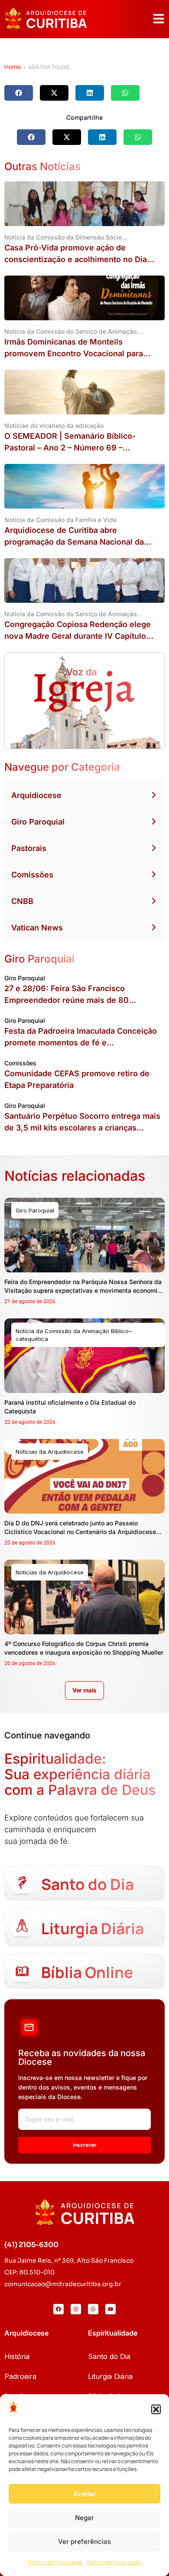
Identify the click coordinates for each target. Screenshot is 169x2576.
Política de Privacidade (55, 2562)
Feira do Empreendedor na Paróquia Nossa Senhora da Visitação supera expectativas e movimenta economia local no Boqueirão (83, 1290)
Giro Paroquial (38, 822)
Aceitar (85, 2494)
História (17, 2356)
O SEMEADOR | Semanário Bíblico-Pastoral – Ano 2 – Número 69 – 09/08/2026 (70, 448)
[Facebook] (58, 2309)
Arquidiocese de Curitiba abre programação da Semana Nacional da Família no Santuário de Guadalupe (74, 542)
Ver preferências (84, 2541)
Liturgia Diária (110, 2376)
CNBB (22, 901)
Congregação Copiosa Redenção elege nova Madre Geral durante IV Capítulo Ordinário (78, 636)
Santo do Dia (109, 2356)
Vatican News (37, 928)
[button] (156, 2409)
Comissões (32, 875)
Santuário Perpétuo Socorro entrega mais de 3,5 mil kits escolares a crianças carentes (82, 1128)
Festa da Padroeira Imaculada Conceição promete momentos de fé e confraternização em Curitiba (81, 1043)
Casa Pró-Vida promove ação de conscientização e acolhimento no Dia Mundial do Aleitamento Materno (76, 259)
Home (13, 67)
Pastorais (29, 848)
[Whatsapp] (93, 2309)
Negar (84, 2518)
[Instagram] (76, 2309)
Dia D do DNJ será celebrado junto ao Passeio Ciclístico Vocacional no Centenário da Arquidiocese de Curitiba (80, 1532)
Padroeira (20, 2376)
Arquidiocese (36, 795)
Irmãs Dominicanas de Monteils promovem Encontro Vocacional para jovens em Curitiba (74, 353)
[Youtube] (110, 2309)
